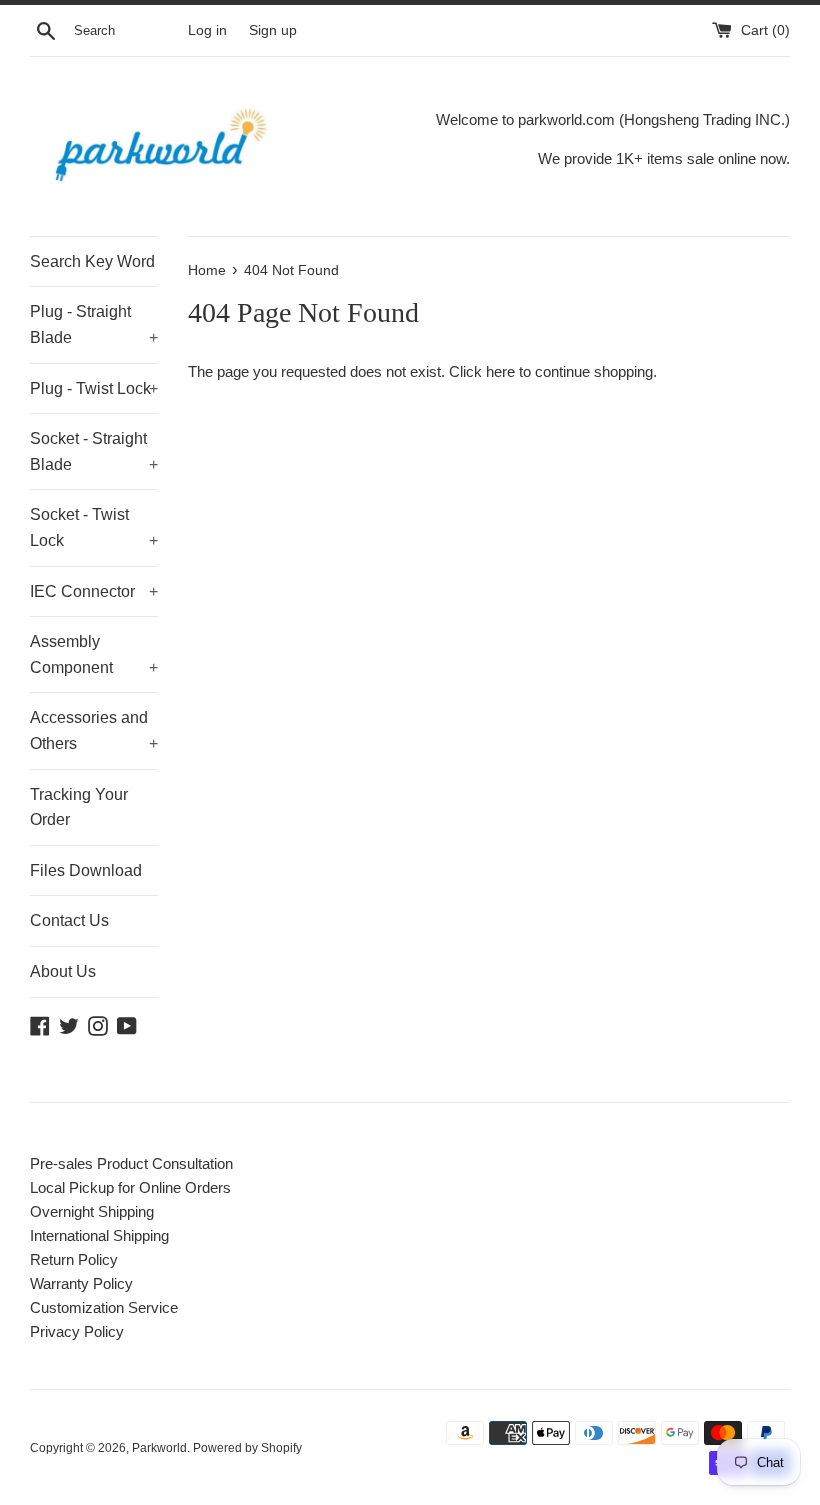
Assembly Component (94, 654)
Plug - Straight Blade (94, 324)
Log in (207, 30)
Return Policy (74, 1259)
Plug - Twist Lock (94, 388)
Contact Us (69, 920)
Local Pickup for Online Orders (130, 1187)
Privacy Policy (77, 1331)
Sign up (273, 30)
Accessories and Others (94, 730)
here (500, 371)
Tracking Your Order (79, 807)
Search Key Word (92, 261)
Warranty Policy (81, 1283)
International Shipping (99, 1235)
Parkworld (159, 1448)
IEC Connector (94, 591)
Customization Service (104, 1307)
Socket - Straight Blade (94, 451)
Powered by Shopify (247, 1448)
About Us (63, 971)
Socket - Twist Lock (94, 527)
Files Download (86, 870)
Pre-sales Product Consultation (131, 1163)
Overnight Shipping (92, 1211)
